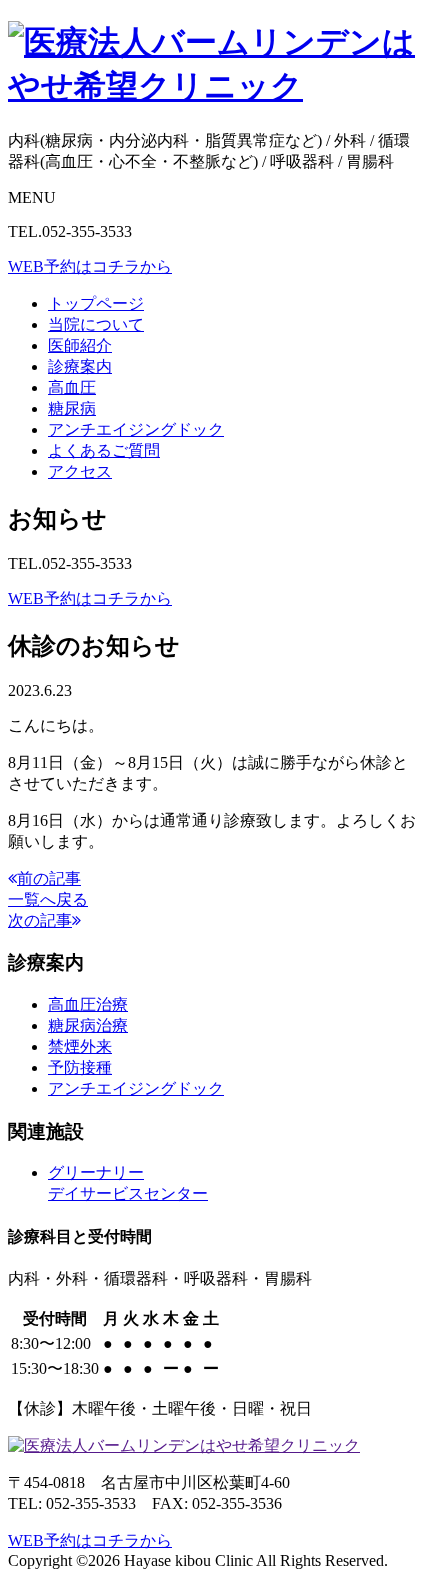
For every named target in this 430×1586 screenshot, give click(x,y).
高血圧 (72, 387)
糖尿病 (72, 408)
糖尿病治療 (88, 1025)
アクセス (80, 471)
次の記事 (40, 920)
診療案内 (80, 366)
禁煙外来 (80, 1046)
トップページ (96, 303)
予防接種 (80, 1067)
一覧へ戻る (48, 899)
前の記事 (49, 878)
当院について (96, 324)
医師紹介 (80, 345)
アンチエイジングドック (136, 429)
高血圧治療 (88, 1004)
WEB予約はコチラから (90, 266)
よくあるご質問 (104, 450)
